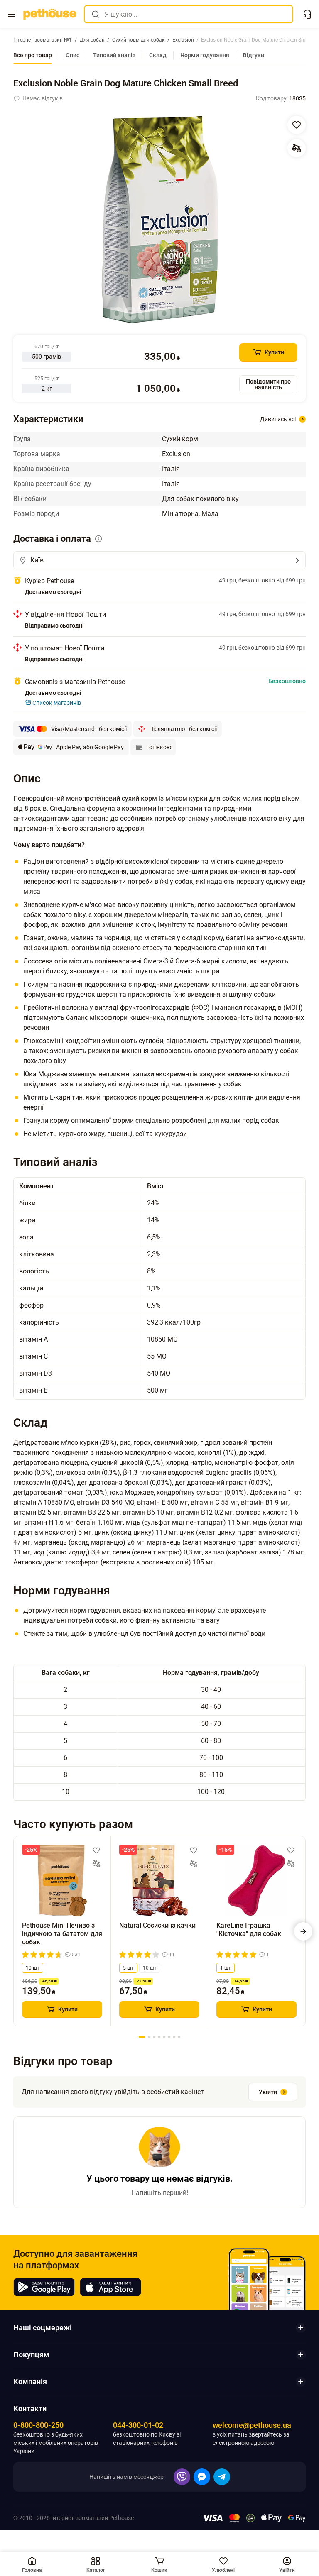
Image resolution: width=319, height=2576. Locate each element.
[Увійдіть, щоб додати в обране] (96, 1850)
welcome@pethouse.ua (252, 2425)
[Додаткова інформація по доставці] (98, 539)
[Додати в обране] (297, 125)
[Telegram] (222, 2477)
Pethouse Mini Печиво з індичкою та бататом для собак (62, 1934)
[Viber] (182, 2477)
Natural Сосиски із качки (157, 1925)
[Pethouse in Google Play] (44, 2287)
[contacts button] (307, 14)
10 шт (33, 1968)
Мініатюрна (180, 514)
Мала (210, 514)
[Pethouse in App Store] (110, 2287)
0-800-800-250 (38, 2425)
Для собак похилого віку (200, 499)
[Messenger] (202, 2477)
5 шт (128, 1968)
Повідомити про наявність (268, 384)
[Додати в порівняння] (297, 148)
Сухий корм (180, 439)
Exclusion (176, 454)
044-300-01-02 (138, 2425)
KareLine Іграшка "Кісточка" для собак (249, 1930)
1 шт (226, 1968)
